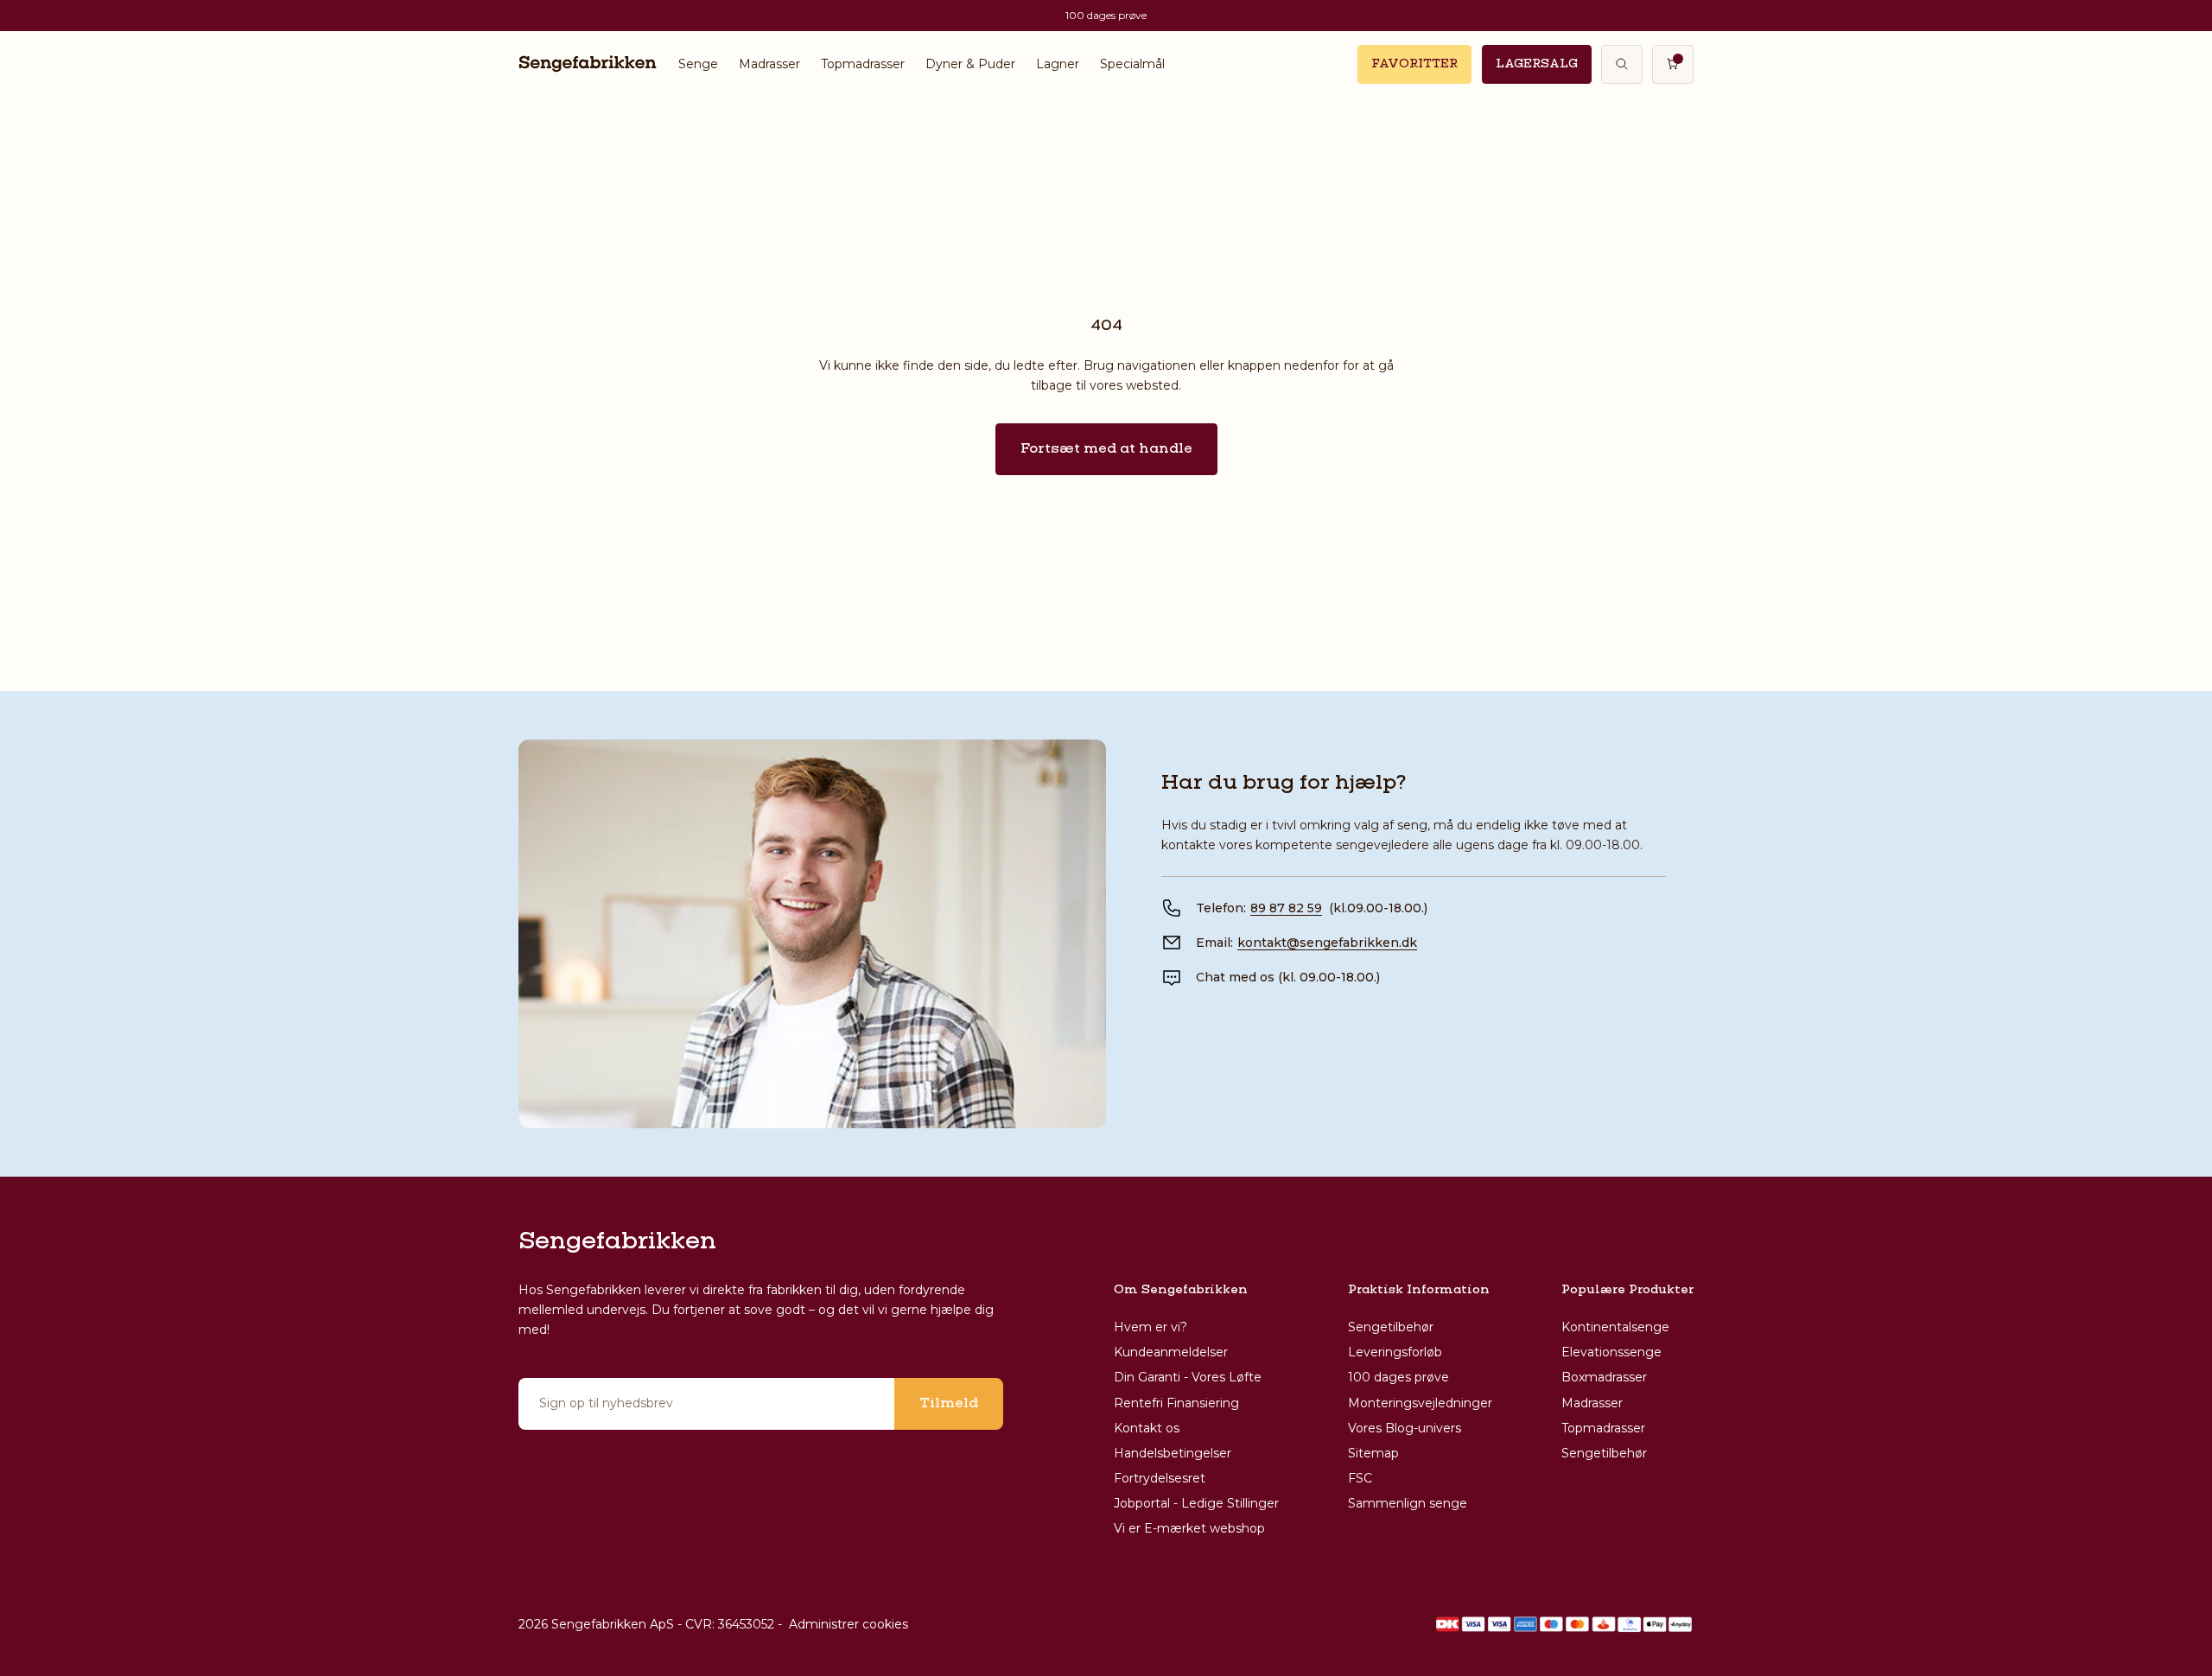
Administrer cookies (849, 1624)
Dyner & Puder (970, 64)
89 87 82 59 (1286, 908)
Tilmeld (949, 1404)
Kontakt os (1147, 1428)
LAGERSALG (1537, 64)
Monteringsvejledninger (1420, 1403)
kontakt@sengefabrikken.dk (1327, 943)
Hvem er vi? (1150, 1327)
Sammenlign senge (1408, 1503)
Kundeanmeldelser (1171, 1352)
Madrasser (769, 64)
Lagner (1058, 64)
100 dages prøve (1398, 1377)
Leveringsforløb (1395, 1352)
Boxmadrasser (1604, 1377)
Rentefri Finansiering (1176, 1403)
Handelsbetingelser (1173, 1453)
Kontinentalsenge (1615, 1327)
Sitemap (1373, 1453)
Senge (698, 64)
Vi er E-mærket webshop (1189, 1528)
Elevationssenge (1611, 1352)
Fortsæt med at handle (1106, 449)
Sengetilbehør (1391, 1327)
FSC (1360, 1478)
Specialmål (1132, 64)
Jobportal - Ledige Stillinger (1196, 1503)
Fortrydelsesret (1160, 1478)
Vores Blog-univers (1405, 1428)
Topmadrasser (863, 64)
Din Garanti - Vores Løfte (1188, 1377)
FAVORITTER (1414, 64)
